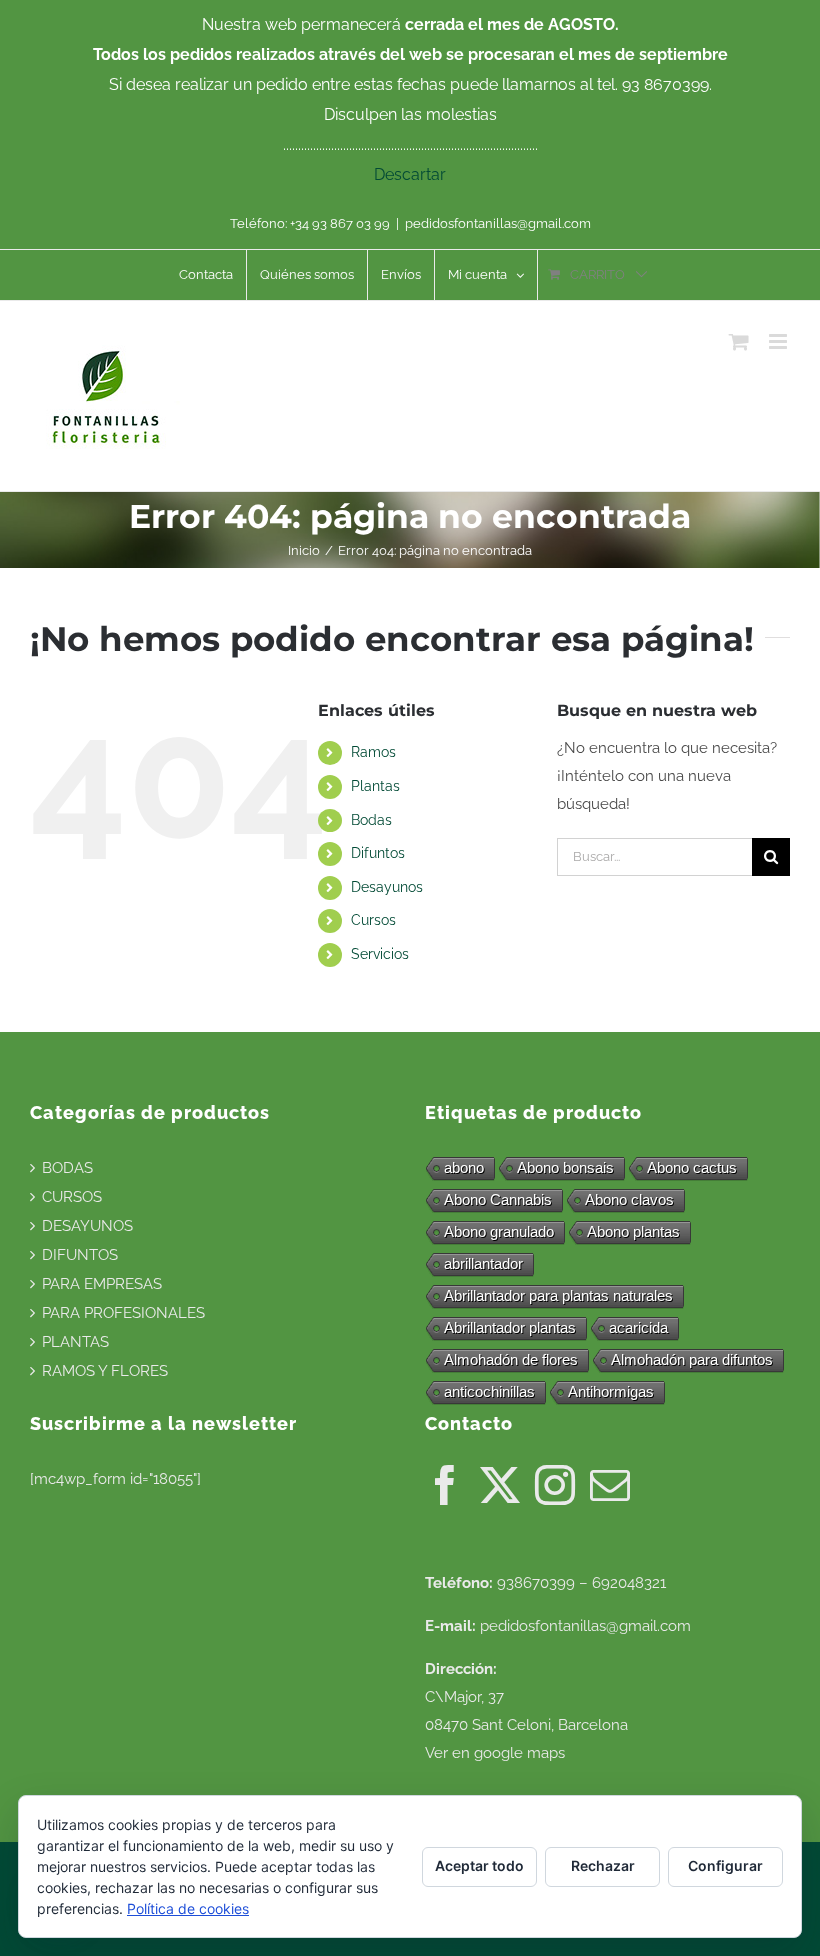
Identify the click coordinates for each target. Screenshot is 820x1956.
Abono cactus (692, 1167)
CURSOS (72, 1197)
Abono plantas (633, 1231)
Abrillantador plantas (510, 1327)
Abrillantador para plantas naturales (558, 1295)
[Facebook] (445, 1485)
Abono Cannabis (498, 1199)
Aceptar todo (479, 1865)
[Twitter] (500, 1485)
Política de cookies (188, 1908)
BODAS (67, 1168)
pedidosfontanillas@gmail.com (498, 223)
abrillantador (483, 1263)
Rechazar (603, 1865)
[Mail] (610, 1485)
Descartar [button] (410, 174)
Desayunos (387, 887)
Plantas (375, 786)
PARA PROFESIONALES (123, 1313)
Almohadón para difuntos (692, 1359)
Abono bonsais (565, 1167)
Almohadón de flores (511, 1359)
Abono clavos (629, 1199)
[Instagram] (555, 1485)
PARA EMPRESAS (102, 1284)
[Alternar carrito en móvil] (739, 341)
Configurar (725, 1865)
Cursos (373, 920)
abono (464, 1167)
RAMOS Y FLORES (105, 1371)
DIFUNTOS (80, 1255)
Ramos (373, 752)
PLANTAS (75, 1342)
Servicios (380, 954)
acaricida (638, 1327)
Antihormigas (611, 1391)
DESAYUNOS (87, 1226)
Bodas (371, 820)
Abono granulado (499, 1231)
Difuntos (378, 853)
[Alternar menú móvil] (779, 341)
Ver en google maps (495, 1753)
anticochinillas (489, 1391)
